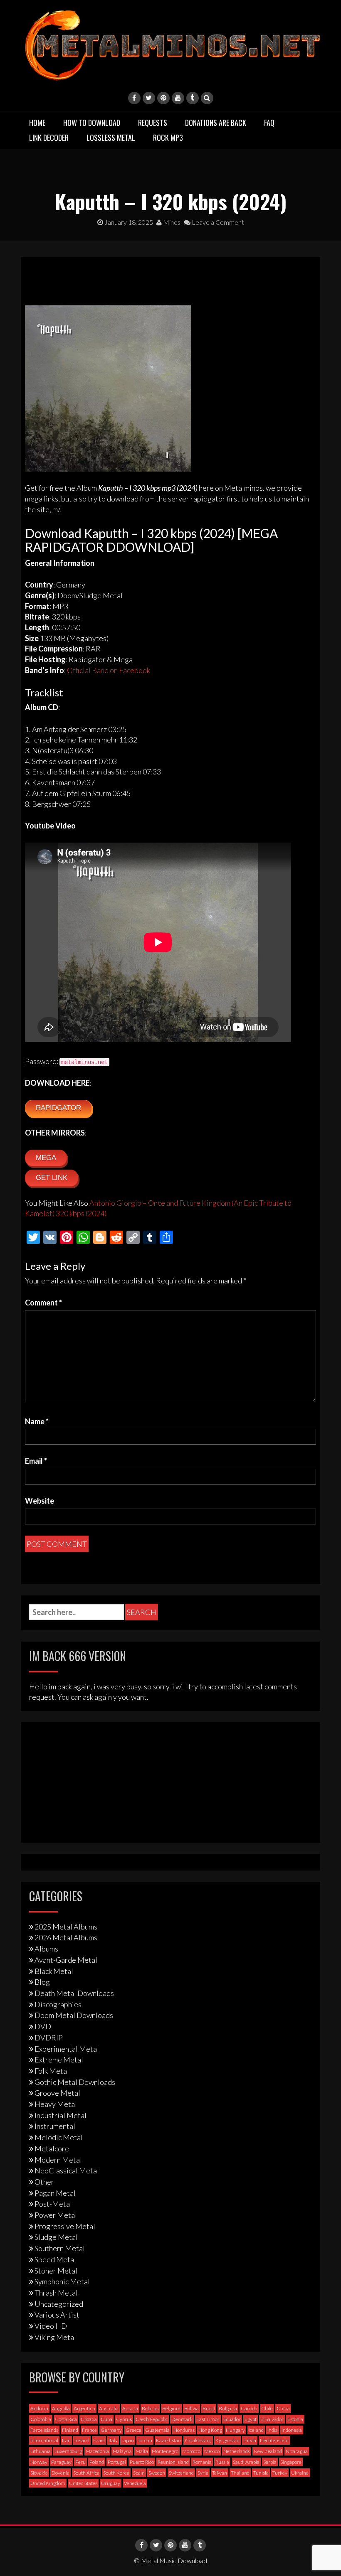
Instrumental (55, 2126)
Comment (43, 1303)
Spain (139, 2473)
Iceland (256, 2430)
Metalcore (52, 2148)
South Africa (86, 2473)
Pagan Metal (55, 2193)
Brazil (209, 2408)
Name (37, 1421)
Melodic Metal (59, 2137)
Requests (153, 123)
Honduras (184, 2430)
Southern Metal (60, 2248)
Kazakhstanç (198, 2440)
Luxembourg (68, 2451)
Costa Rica (66, 2419)
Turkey (280, 2473)
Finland (70, 2430)
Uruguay (111, 2483)
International (44, 2440)
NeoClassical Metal (67, 2170)
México (212, 2451)
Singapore (291, 2462)
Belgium (171, 2408)
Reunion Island (173, 2462)
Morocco (191, 2451)
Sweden (157, 2473)
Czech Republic (152, 2419)
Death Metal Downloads (74, 1993)
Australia (109, 2408)
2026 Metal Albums (66, 1937)
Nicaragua (297, 2451)
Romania (202, 2462)
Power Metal (56, 2215)
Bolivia (192, 2408)
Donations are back (216, 123)
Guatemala (157, 2430)
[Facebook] (134, 98)
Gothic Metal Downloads (75, 2082)
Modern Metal (58, 2160)
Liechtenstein (274, 2440)
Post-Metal (53, 2204)
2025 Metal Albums (66, 1927)
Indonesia (292, 2430)
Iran (66, 2440)
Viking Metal (55, 2337)
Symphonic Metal (62, 2281)
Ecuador (232, 2419)
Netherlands (237, 2451)
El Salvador (272, 2419)
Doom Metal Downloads (74, 2015)
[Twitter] (149, 98)
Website (40, 1501)
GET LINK (52, 1178)
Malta (142, 2451)
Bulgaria (228, 2408)
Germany (111, 2430)
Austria (130, 2408)
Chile (267, 2408)
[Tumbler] (193, 98)
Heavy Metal (56, 2104)
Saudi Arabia (246, 2462)
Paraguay (61, 2462)
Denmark (182, 2419)
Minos (171, 222)
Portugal (117, 2462)
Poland (97, 2462)
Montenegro (165, 2451)
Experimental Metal (67, 2049)
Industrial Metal (61, 2115)
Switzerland (181, 2473)
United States (83, 2483)
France (89, 2430)
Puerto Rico (142, 2462)
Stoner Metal (56, 2271)
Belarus (150, 2408)
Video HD (51, 2326)
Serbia (270, 2462)
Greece (133, 2430)
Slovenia (61, 2473)
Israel (99, 2440)
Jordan (145, 2440)
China (283, 2408)
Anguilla (61, 2408)
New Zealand (268, 2451)
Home (37, 123)
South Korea (116, 2473)
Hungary (235, 2430)
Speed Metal (55, 2259)
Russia (222, 2462)
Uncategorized (59, 2304)
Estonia (295, 2419)
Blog (42, 1982)
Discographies (58, 2004)
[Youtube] (178, 98)
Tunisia (261, 2473)
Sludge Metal (56, 2237)
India (273, 2430)
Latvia (250, 2440)
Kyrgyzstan (227, 2440)
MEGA (46, 1158)
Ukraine (300, 2473)
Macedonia (97, 2451)
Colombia (41, 2419)
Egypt (251, 2419)
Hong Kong (210, 2430)
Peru (80, 2462)
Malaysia (122, 2451)
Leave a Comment (217, 222)
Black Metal (54, 1971)
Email (36, 1461)
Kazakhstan (168, 2440)
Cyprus (124, 2419)
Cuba (106, 2419)
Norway (39, 2462)
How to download (92, 123)
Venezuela (135, 2483)
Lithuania (41, 2451)
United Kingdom (48, 2483)
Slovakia (39, 2473)
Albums (46, 1949)
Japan (128, 2440)
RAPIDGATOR (58, 1108)
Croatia (89, 2419)
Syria (203, 2473)
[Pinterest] (163, 98)
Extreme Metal (59, 2060)
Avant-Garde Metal (66, 1960)
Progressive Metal (65, 2226)
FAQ (269, 123)
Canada (249, 2408)
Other (44, 2182)
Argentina (84, 2408)
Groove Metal (57, 2093)
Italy (113, 2440)
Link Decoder (49, 138)
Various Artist (57, 2315)
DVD (43, 2026)
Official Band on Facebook (109, 670)
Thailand (240, 2473)
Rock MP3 (168, 138)
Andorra (39, 2408)
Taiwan (220, 2473)
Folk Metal (52, 2071)
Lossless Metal (111, 138)
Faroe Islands (44, 2430)
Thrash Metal (56, 2293)
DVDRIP (49, 2038)
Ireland (82, 2440)
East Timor (208, 2419)
